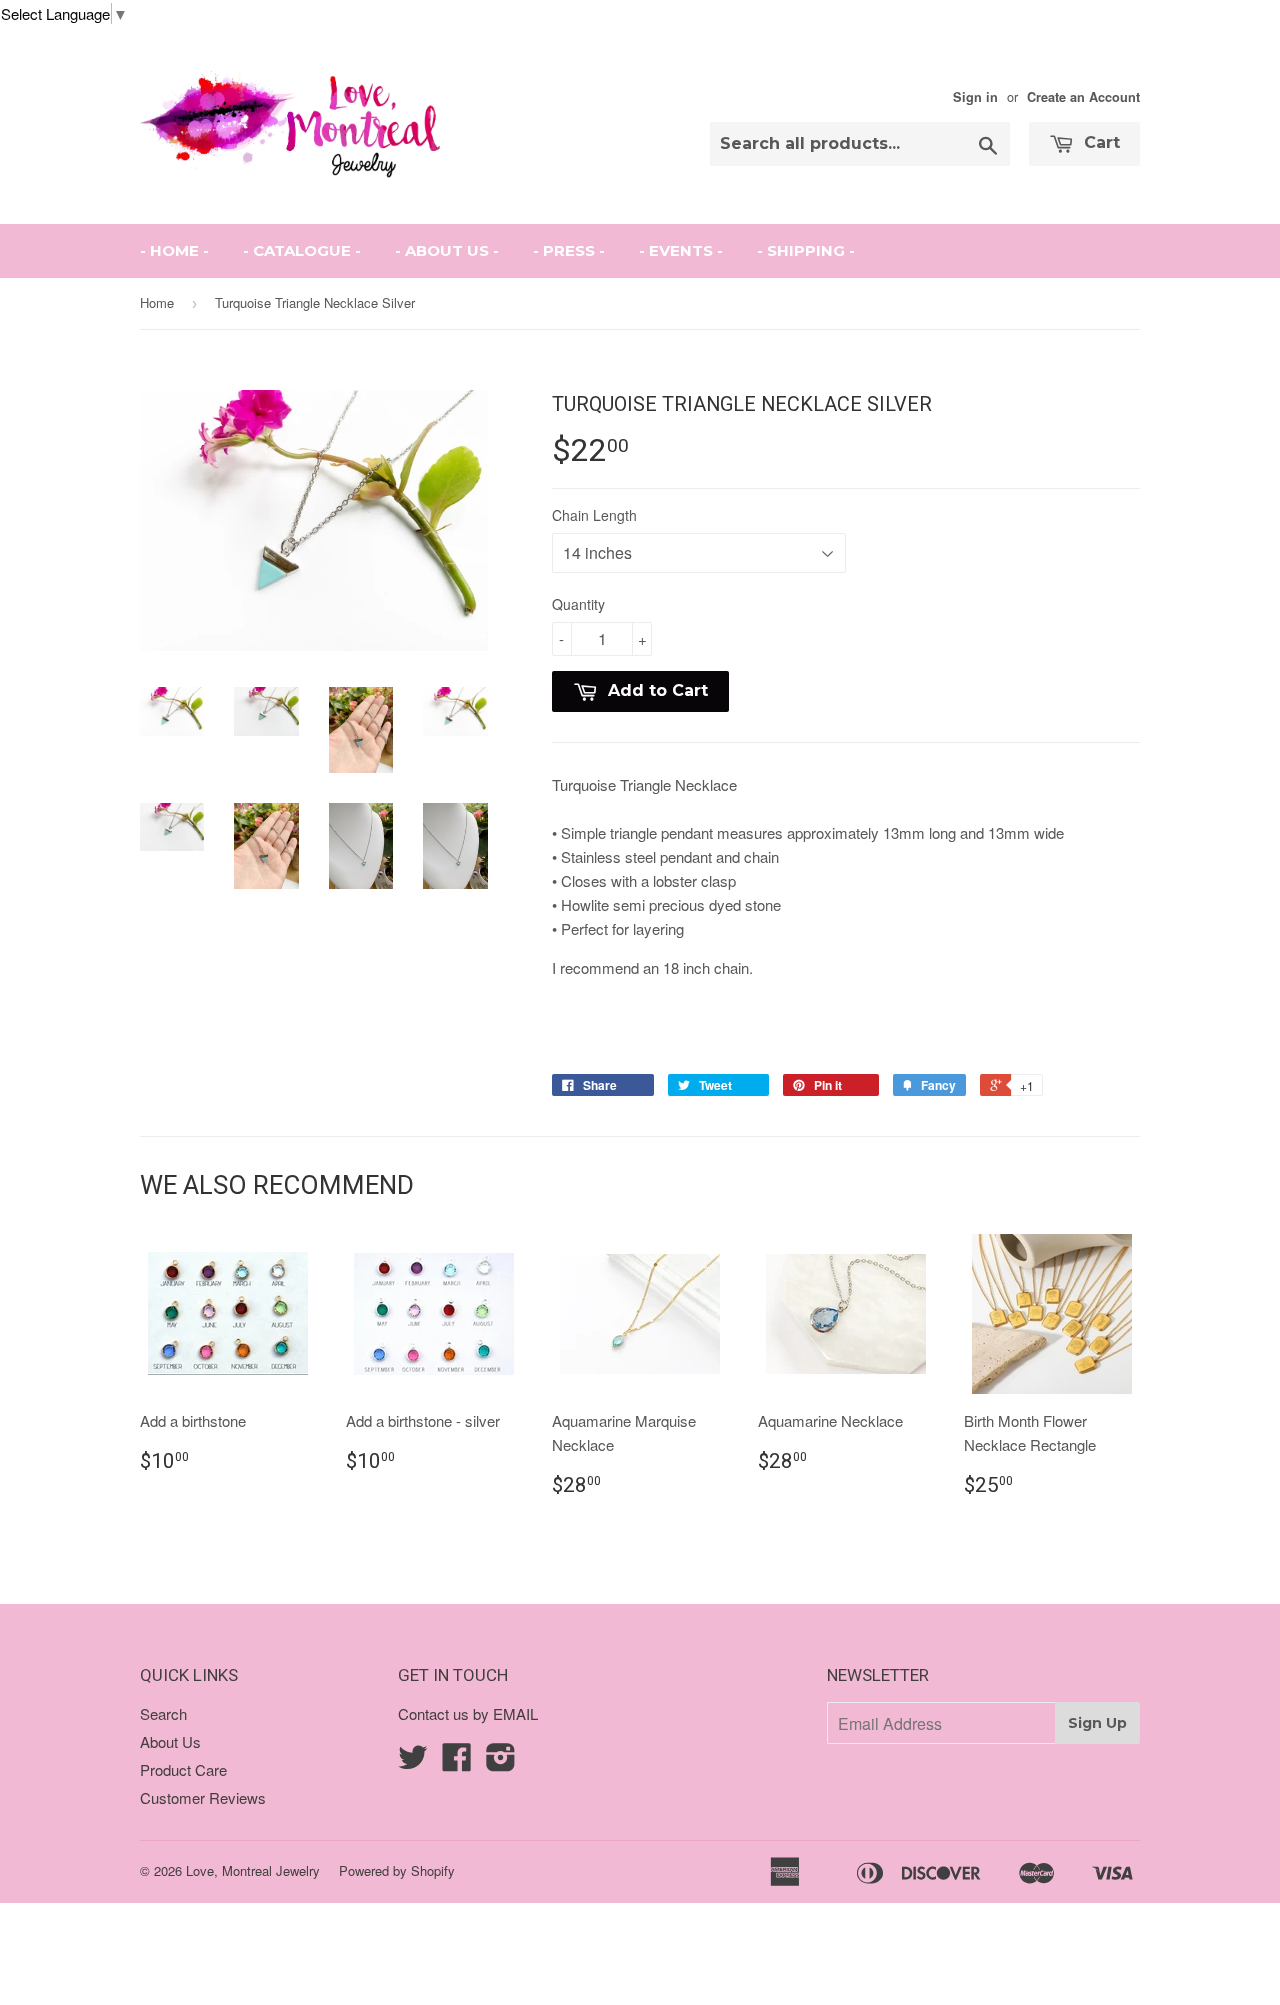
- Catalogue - (302, 250)
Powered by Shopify (397, 1870)
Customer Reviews (203, 1797)
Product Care (183, 1769)
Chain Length (594, 515)
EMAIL (515, 1713)
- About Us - (447, 250)
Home (157, 302)
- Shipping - (806, 250)
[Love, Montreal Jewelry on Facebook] (457, 1762)
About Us (170, 1741)
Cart (1099, 142)
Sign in (975, 97)
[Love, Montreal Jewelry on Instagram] (501, 1762)
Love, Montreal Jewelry (253, 1870)
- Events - (681, 250)
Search (163, 1713)
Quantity (578, 604)
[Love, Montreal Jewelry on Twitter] (413, 1762)
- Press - (569, 250)
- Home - (174, 250)
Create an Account (1083, 97)
